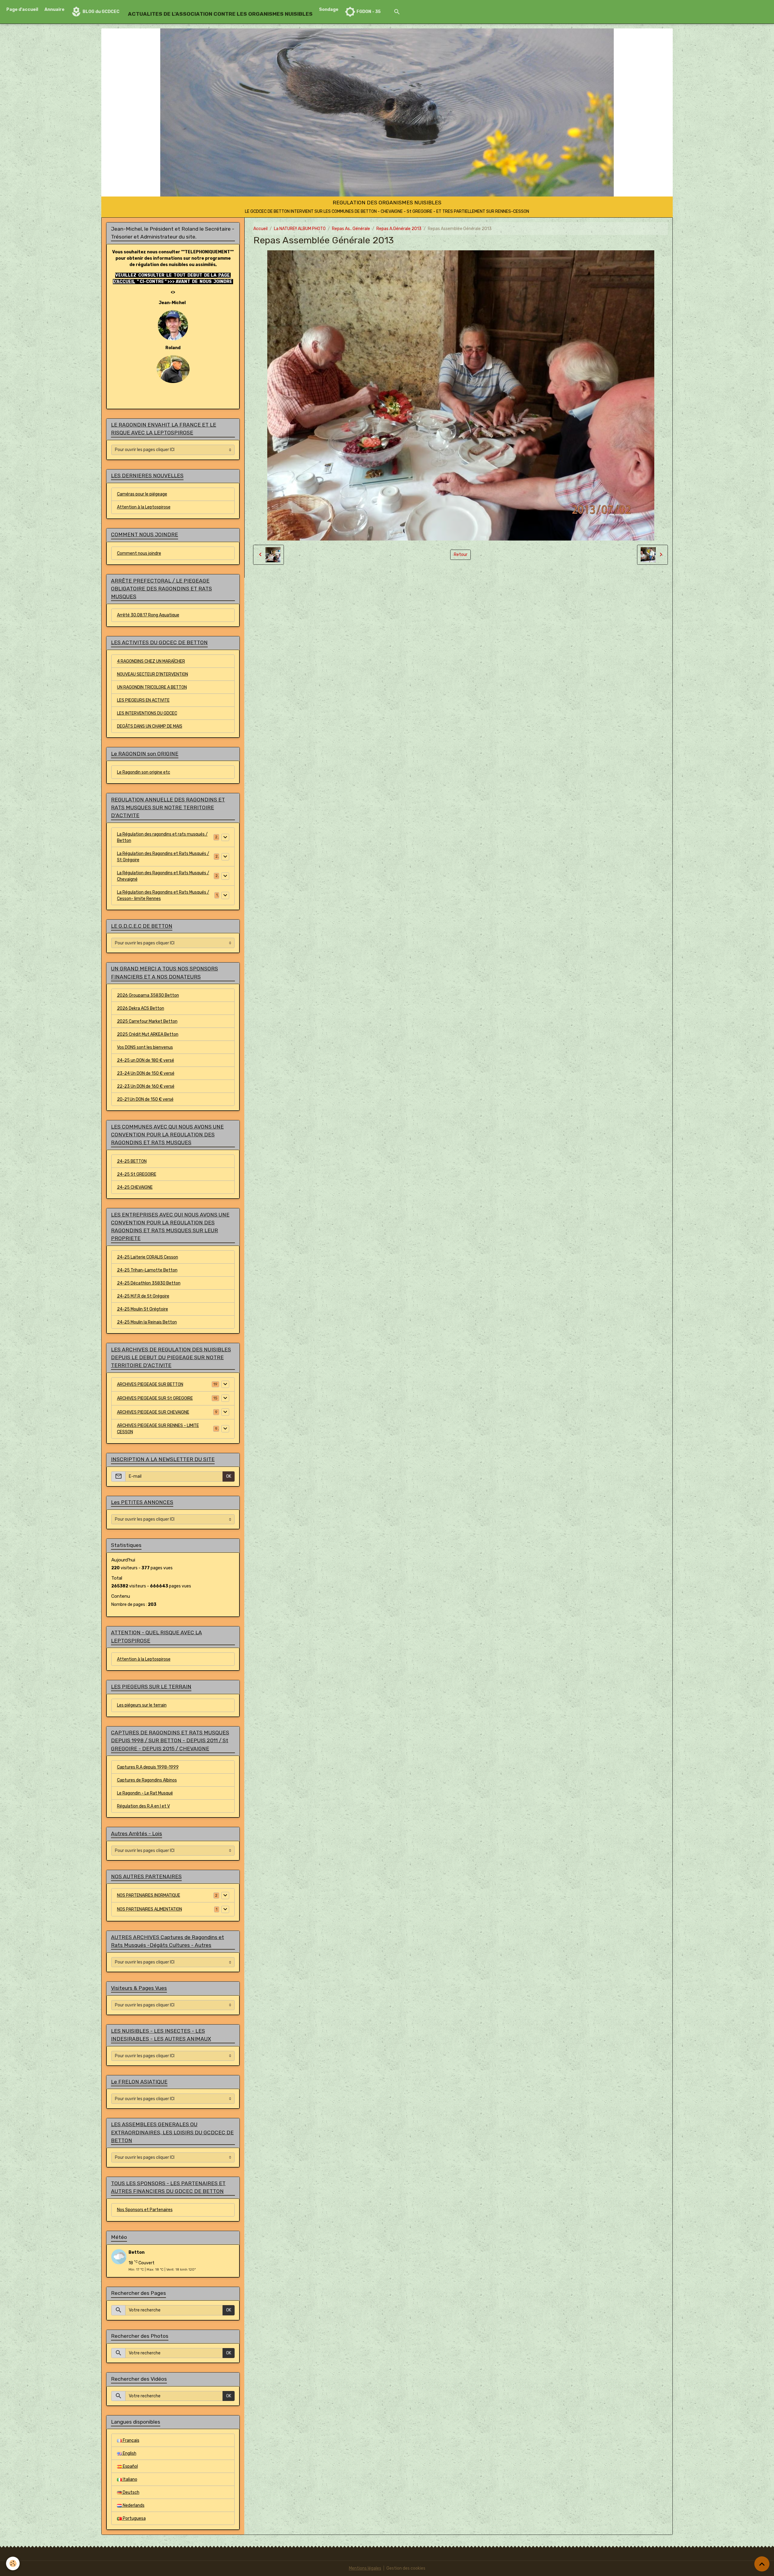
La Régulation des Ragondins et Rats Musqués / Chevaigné (163, 876)
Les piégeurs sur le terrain (142, 1705)
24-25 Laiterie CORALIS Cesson (148, 1257)
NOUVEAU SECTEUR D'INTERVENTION (153, 674)
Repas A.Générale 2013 (399, 229)
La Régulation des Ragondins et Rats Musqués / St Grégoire (163, 857)
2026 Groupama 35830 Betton (148, 995)
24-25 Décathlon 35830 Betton (149, 1283)
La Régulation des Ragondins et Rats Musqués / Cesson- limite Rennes (163, 895)
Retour (461, 555)
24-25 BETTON (132, 1161)
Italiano (130, 2479)
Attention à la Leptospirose (144, 507)
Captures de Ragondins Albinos (147, 1780)
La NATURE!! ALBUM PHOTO (300, 229)
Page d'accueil (22, 10)
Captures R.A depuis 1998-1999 (148, 1767)
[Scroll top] (762, 2564)
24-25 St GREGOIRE (137, 1174)
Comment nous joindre (139, 553)
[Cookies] (13, 2563)
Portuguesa (134, 2518)
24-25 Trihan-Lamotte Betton (147, 1270)
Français (131, 2440)
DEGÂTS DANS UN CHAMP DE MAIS (150, 726)
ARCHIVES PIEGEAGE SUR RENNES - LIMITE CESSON (158, 1429)
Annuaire (54, 10)
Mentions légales (365, 2568)
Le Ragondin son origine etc (144, 772)
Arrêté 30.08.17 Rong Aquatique (148, 615)
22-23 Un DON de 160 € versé (146, 1086)
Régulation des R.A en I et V (143, 1806)
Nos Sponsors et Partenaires (145, 2210)
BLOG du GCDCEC (101, 12)
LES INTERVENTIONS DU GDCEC (147, 713)
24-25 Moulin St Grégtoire (143, 1309)
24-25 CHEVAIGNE (135, 1187)
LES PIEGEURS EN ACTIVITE (143, 700)
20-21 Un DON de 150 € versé (145, 1099)
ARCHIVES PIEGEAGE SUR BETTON (150, 1384)
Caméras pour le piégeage (142, 494)
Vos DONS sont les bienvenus (145, 1047)
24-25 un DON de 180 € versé (146, 1060)
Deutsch (131, 2492)
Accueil (260, 229)
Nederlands (133, 2505)
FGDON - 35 (368, 12)
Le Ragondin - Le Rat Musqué (145, 1793)
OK (229, 1476)
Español (130, 2466)
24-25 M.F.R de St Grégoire (143, 1296)
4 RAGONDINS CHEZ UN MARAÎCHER (151, 661)
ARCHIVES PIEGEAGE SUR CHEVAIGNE (153, 1412)
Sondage (329, 10)
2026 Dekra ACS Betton (141, 1008)
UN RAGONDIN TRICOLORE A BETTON (152, 687)
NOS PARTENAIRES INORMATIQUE (149, 1895)
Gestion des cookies (406, 2568)
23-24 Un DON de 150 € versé (146, 1073)
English (129, 2453)
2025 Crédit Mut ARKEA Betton (148, 1034)
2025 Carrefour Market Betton (147, 1021)
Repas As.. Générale (351, 229)
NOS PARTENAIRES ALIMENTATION (150, 1909)
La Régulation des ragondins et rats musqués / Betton (162, 837)
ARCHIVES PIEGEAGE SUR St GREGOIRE (155, 1398)
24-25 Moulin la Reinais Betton (147, 1322)
